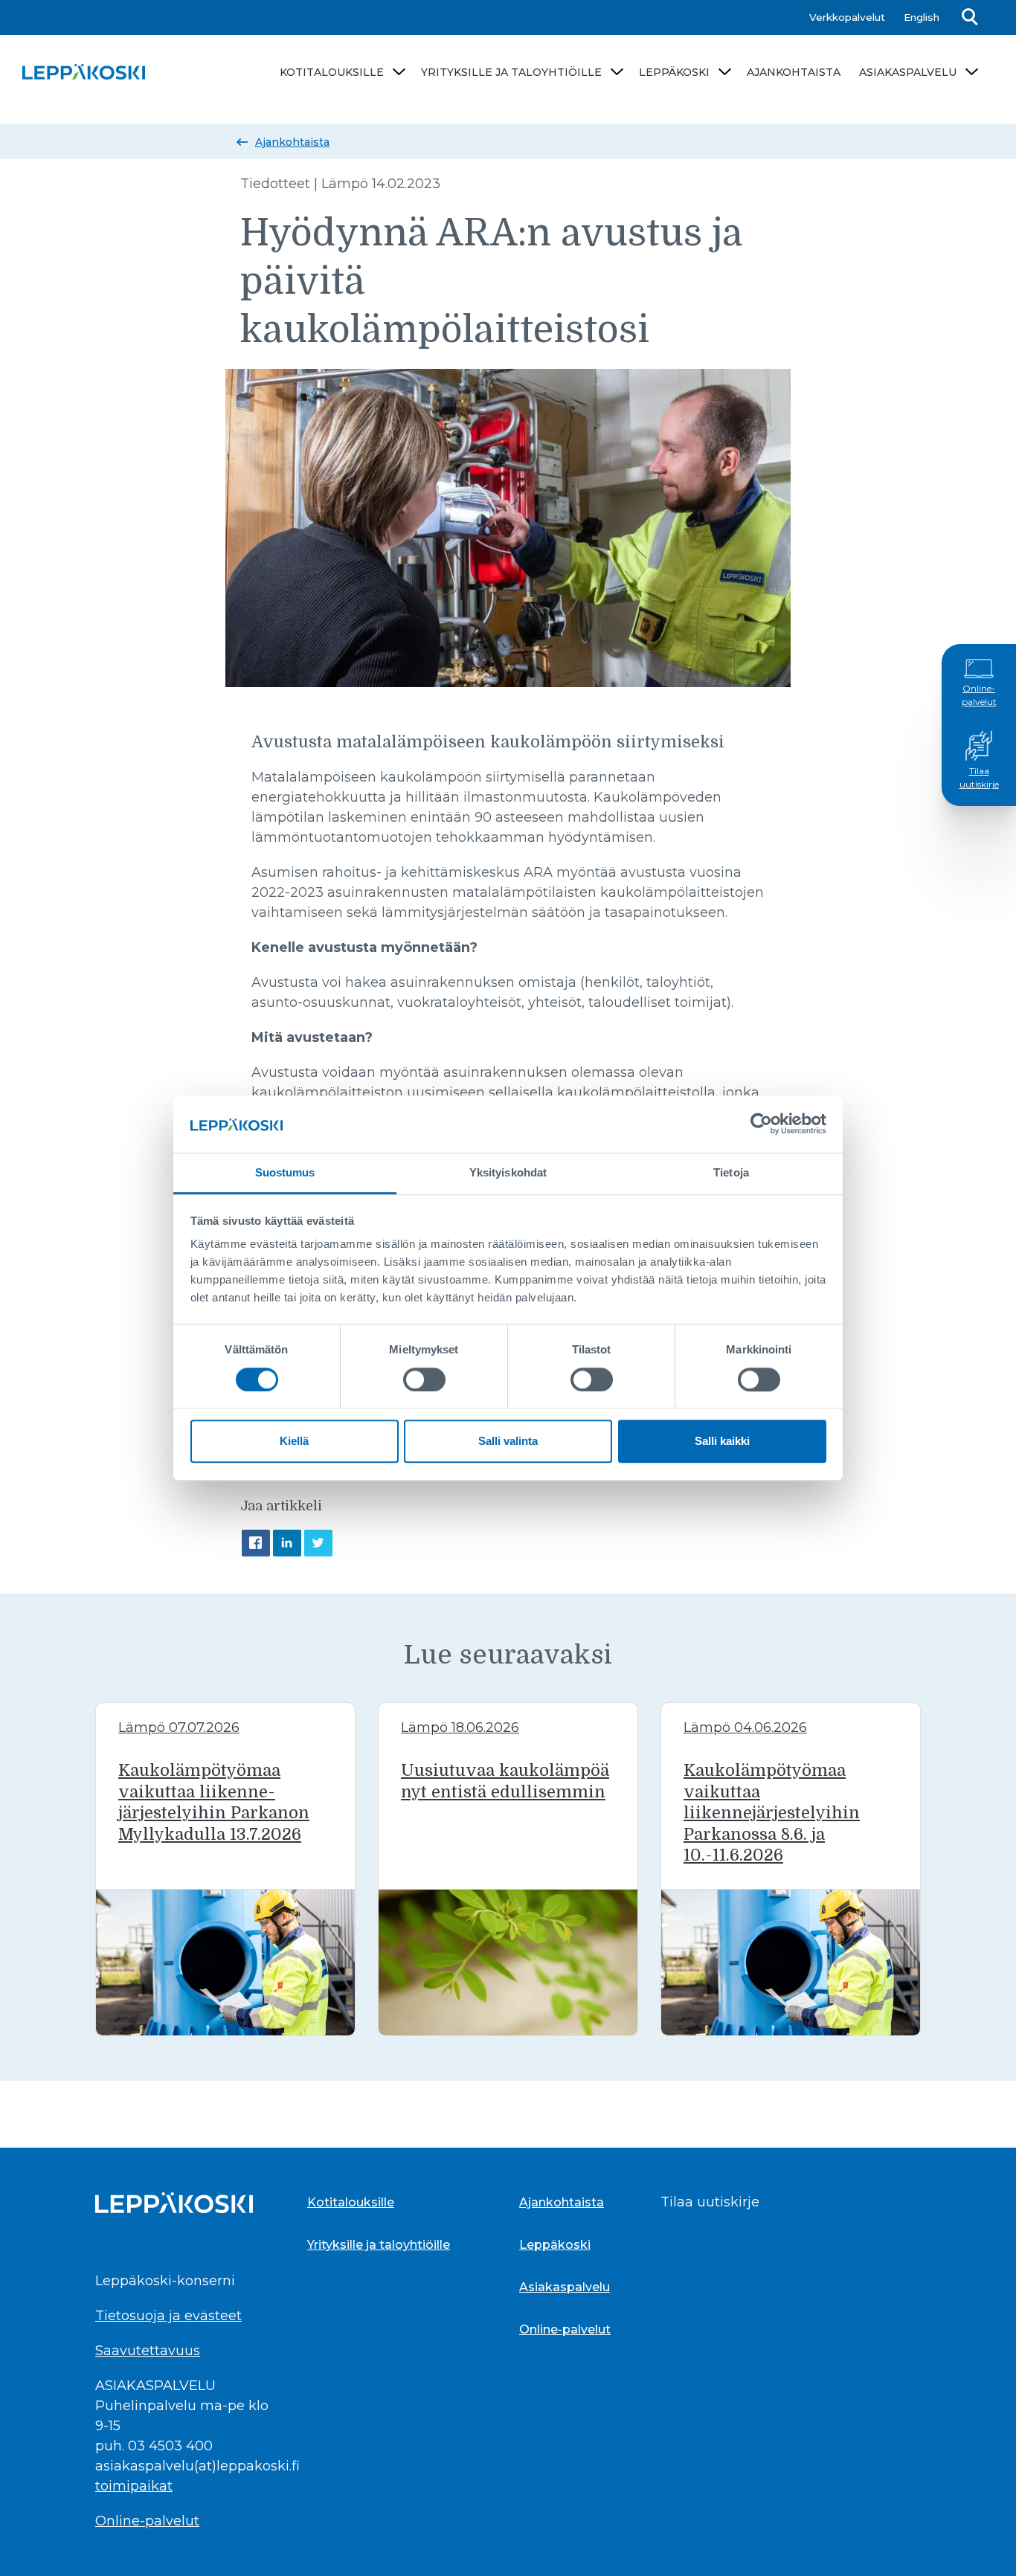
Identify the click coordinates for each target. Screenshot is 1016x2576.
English (922, 17)
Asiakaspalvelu (908, 72)
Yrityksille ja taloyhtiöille (511, 72)
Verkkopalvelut (847, 17)
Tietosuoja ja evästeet (168, 2316)
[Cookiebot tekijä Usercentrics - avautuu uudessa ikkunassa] (761, 1124)
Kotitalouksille (332, 72)
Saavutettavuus (148, 2351)
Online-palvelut (979, 695)
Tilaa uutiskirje (979, 777)
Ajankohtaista (794, 72)
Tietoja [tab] (731, 1172)
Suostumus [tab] (285, 1172)
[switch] (424, 1379)
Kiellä (294, 1441)
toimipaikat (134, 2486)
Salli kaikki (722, 1441)
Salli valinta (508, 1441)
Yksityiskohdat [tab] (508, 1172)
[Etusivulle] (84, 72)
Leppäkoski (674, 72)
